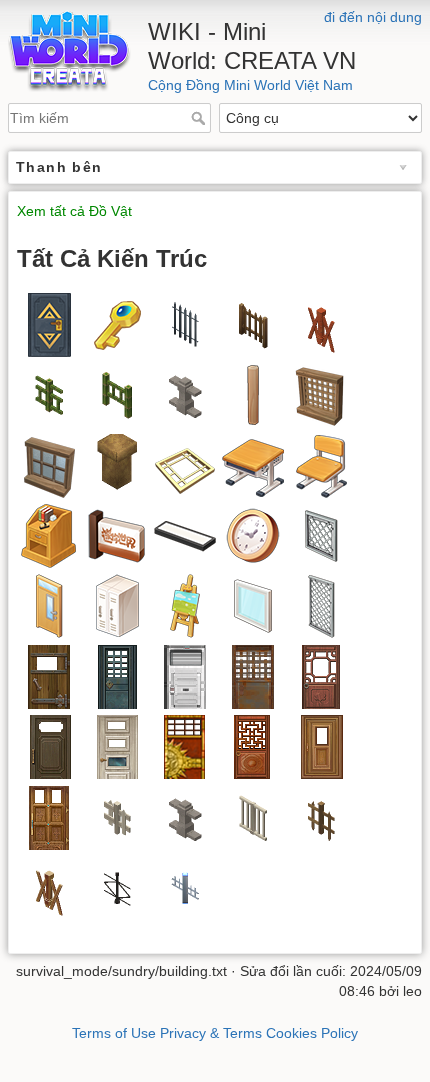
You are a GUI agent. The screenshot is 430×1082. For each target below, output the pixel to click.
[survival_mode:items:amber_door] (321, 745)
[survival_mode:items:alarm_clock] (253, 534)
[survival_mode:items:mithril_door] (117, 675)
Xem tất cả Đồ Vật (74, 211)
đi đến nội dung (373, 17)
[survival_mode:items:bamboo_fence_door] (117, 394)
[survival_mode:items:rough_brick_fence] (185, 816)
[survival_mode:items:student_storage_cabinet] (117, 605)
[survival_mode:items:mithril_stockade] (185, 323)
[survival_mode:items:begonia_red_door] (253, 745)
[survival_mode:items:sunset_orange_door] (321, 675)
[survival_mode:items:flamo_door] (185, 745)
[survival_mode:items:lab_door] (185, 675)
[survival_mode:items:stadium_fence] (321, 534)
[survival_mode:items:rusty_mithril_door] (253, 675)
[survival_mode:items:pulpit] (49, 534)
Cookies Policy (312, 1033)
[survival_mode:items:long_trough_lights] (185, 534)
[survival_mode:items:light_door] (49, 675)
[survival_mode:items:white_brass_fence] (185, 886)
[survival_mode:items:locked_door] (49, 323)
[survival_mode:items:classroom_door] (49, 605)
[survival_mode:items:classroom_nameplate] (117, 534)
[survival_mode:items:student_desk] (253, 464)
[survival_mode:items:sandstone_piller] (117, 464)
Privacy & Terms (211, 1033)
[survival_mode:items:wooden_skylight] (185, 464)
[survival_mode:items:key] (117, 323)
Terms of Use (114, 1033)
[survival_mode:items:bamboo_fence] (49, 394)
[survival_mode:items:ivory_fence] (253, 816)
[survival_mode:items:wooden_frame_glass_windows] (253, 605)
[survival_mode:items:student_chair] (321, 464)
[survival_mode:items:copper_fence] (49, 886)
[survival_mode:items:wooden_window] (321, 394)
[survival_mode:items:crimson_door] (49, 745)
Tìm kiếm (200, 118)
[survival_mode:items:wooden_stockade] (321, 816)
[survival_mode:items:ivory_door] (117, 745)
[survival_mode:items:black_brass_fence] (117, 886)
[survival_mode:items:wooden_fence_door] (253, 323)
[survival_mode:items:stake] (253, 394)
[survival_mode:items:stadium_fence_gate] (321, 605)
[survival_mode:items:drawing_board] (185, 605)
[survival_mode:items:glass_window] (49, 464)
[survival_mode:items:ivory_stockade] (117, 816)
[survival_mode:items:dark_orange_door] (49, 816)
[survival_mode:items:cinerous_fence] (185, 394)
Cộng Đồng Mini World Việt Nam (250, 85)
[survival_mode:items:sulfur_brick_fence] (321, 323)
